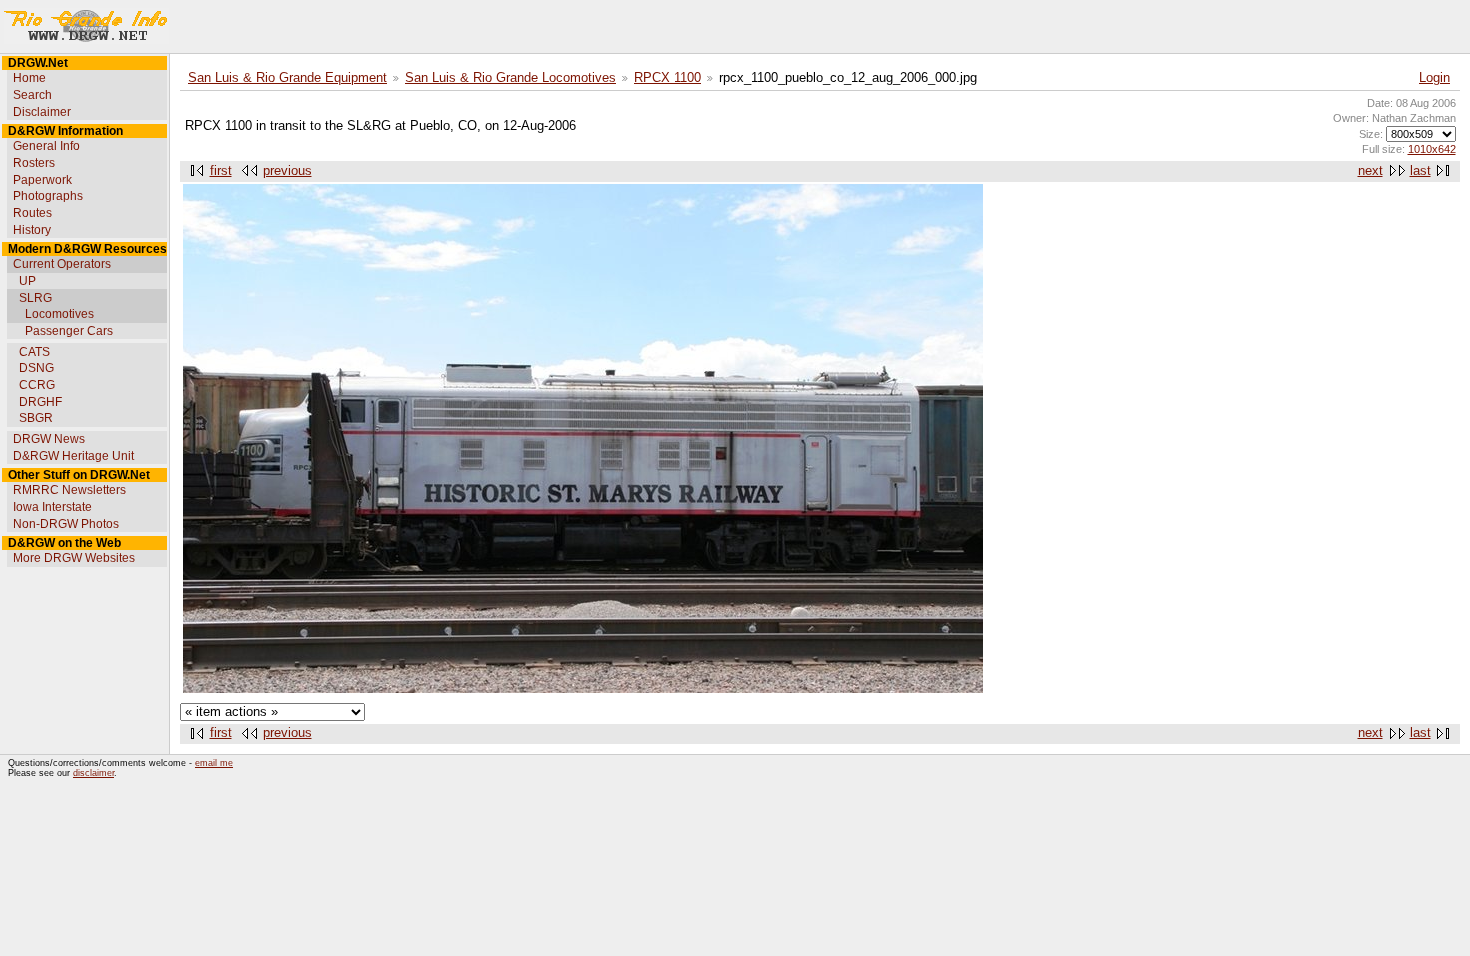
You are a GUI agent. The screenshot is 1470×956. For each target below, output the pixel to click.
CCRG (37, 385)
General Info (46, 146)
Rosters (34, 163)
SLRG (35, 298)
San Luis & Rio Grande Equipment (287, 78)
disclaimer (93, 773)
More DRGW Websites (74, 558)
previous (287, 171)
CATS (34, 352)
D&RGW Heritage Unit (73, 456)
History (32, 230)
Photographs (48, 196)
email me (214, 763)
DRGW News (49, 439)
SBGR (36, 418)
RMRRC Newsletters (69, 490)
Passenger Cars (69, 331)
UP (27, 281)
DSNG (36, 368)
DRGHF (40, 402)
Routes (32, 213)
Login (1434, 78)
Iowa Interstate (52, 507)
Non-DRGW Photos (66, 524)
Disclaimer (42, 112)
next (1370, 171)
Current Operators (62, 264)
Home (29, 78)
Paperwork (42, 180)
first (221, 171)
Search (32, 95)
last (1420, 171)
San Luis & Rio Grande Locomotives (510, 78)
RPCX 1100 (667, 78)
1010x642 (1432, 149)
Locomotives (59, 314)
